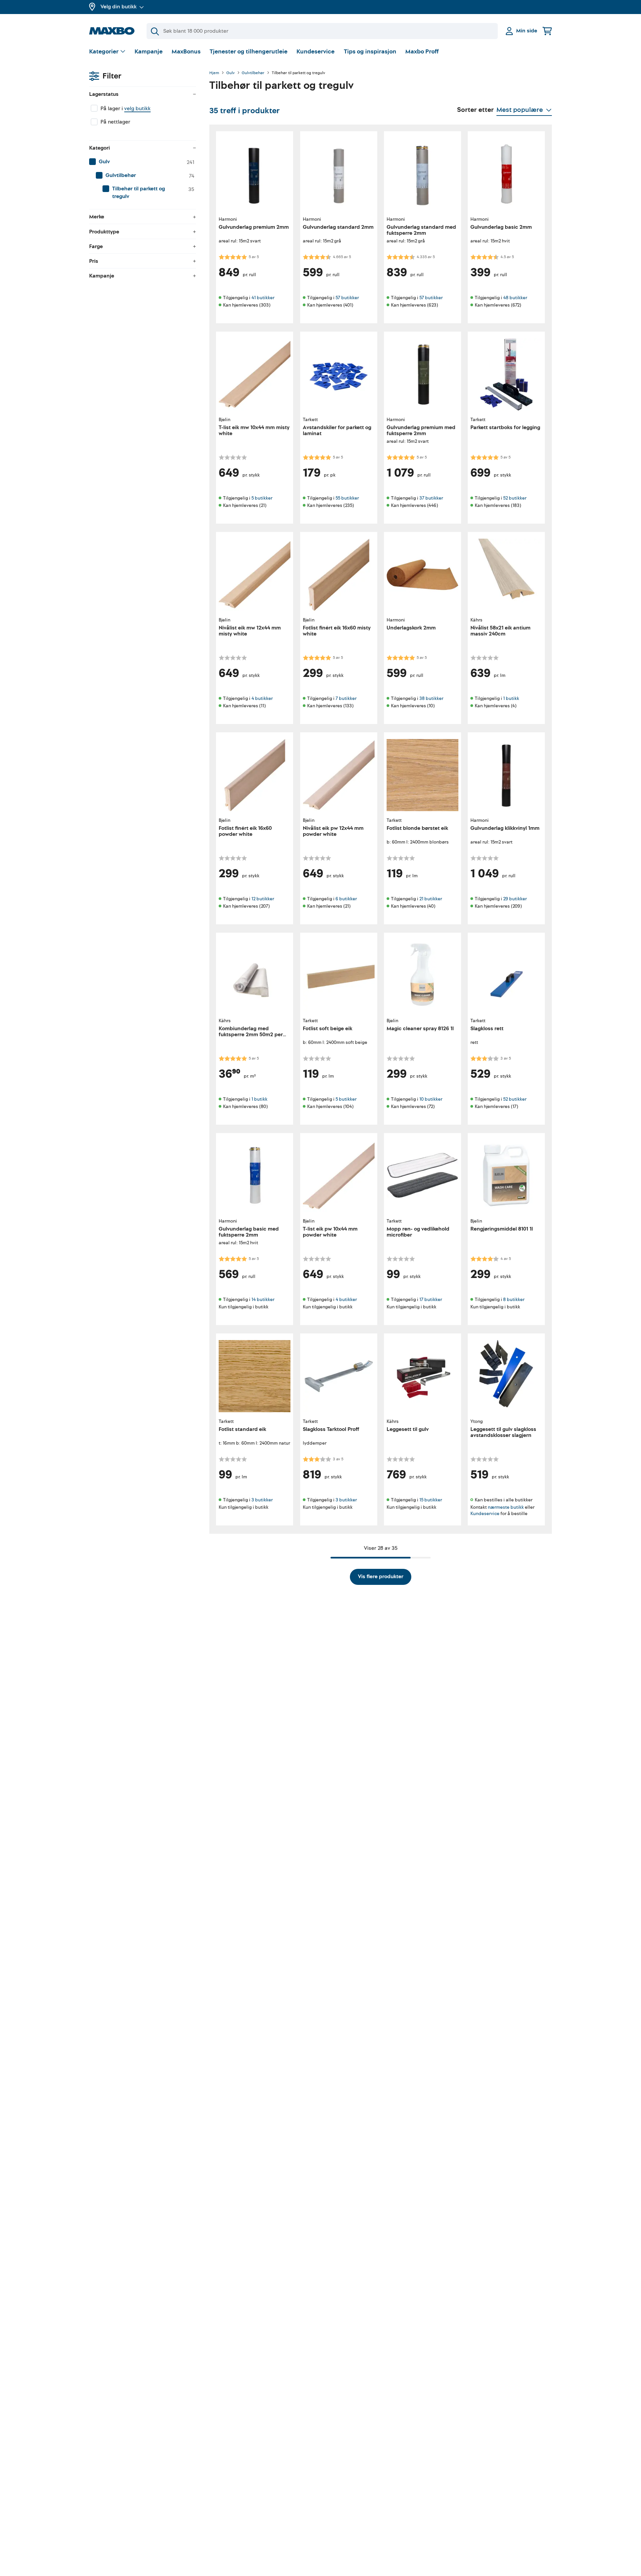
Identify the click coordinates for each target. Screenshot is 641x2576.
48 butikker (515, 298)
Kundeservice (315, 52)
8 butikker (514, 1300)
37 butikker (431, 498)
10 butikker (431, 1099)
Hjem (214, 73)
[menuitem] (143, 162)
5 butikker (262, 498)
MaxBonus (186, 52)
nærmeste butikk (506, 1507)
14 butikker (263, 1300)
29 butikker (515, 899)
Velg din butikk (119, 7)
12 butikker (263, 899)
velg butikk (137, 109)
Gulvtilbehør (253, 73)
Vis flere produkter (381, 1577)
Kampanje (149, 52)
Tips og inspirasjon (370, 52)
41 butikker (263, 298)
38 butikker (431, 698)
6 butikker (346, 899)
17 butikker (431, 1300)
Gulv (231, 73)
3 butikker (262, 1500)
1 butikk (511, 698)
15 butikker (431, 1500)
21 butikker (431, 899)
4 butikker (262, 698)
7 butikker (346, 698)
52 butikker (515, 498)
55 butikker (347, 498)
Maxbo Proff (422, 52)
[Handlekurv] (547, 31)
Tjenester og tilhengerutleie (249, 52)
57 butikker (347, 298)
